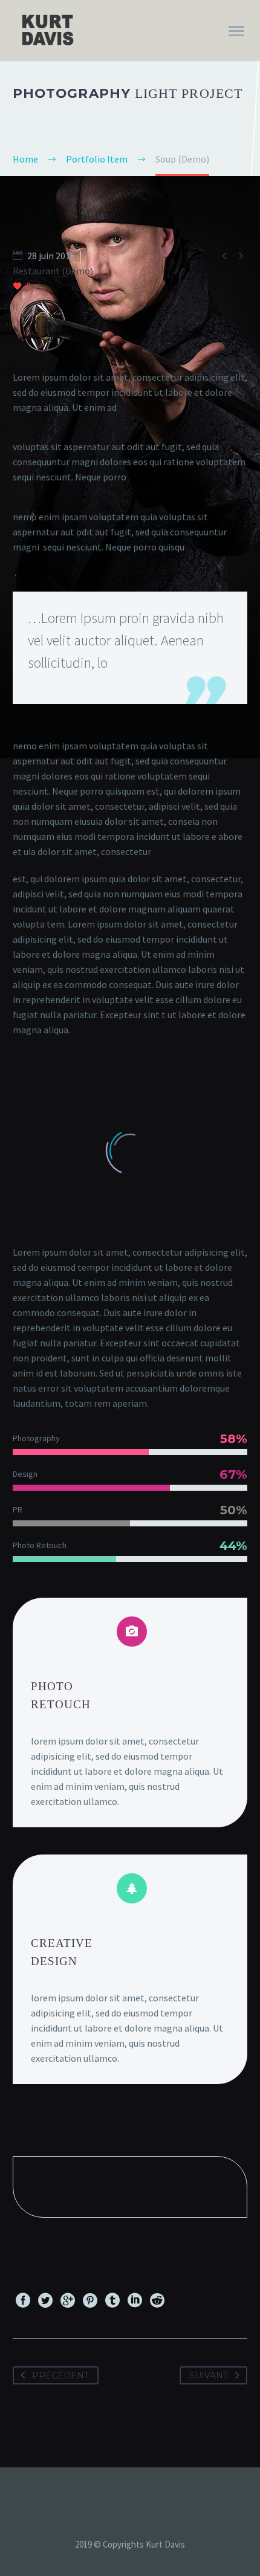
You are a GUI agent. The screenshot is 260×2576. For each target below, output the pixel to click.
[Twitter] (45, 2300)
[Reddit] (157, 2300)
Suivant (209, 2375)
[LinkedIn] (135, 2300)
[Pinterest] (90, 2300)
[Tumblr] (112, 2300)
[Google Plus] (68, 2300)
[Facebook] (23, 2300)
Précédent (60, 2375)
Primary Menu (236, 31)
